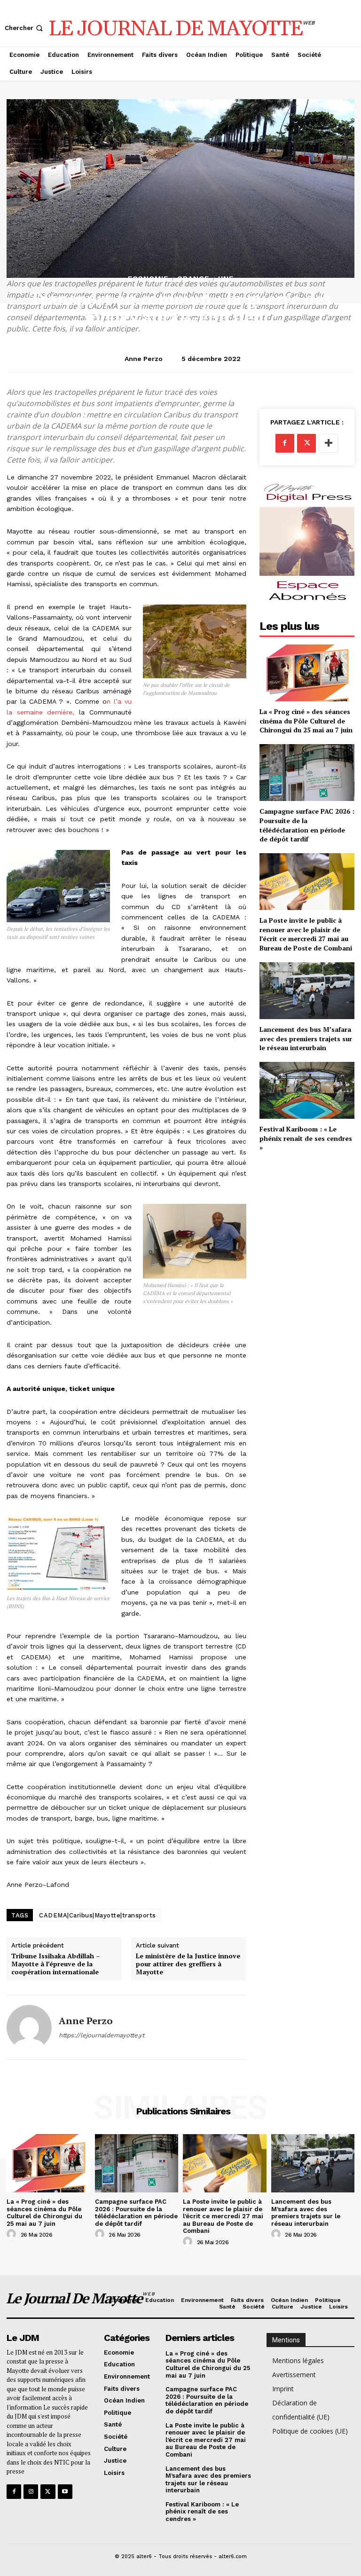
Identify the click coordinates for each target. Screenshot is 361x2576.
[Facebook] (285, 443)
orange (193, 279)
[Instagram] (31, 2492)
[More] (329, 443)
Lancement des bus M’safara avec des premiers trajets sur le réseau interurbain (306, 1038)
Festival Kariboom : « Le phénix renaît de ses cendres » (306, 1138)
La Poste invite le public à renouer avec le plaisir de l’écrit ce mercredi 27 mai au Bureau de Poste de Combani (306, 934)
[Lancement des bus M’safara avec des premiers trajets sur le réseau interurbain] (307, 991)
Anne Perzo (144, 359)
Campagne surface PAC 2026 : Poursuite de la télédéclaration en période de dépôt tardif (307, 825)
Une (226, 279)
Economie (148, 279)
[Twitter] (306, 443)
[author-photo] (13, 2234)
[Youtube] (65, 2492)
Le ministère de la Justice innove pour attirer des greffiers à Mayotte (188, 1964)
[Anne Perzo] (29, 2027)
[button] (25, 28)
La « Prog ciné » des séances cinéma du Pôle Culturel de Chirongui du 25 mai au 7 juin (306, 721)
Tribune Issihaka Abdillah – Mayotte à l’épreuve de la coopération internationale (56, 1964)
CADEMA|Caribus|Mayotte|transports (98, 1915)
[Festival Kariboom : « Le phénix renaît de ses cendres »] (307, 1090)
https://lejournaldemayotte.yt (102, 2035)
